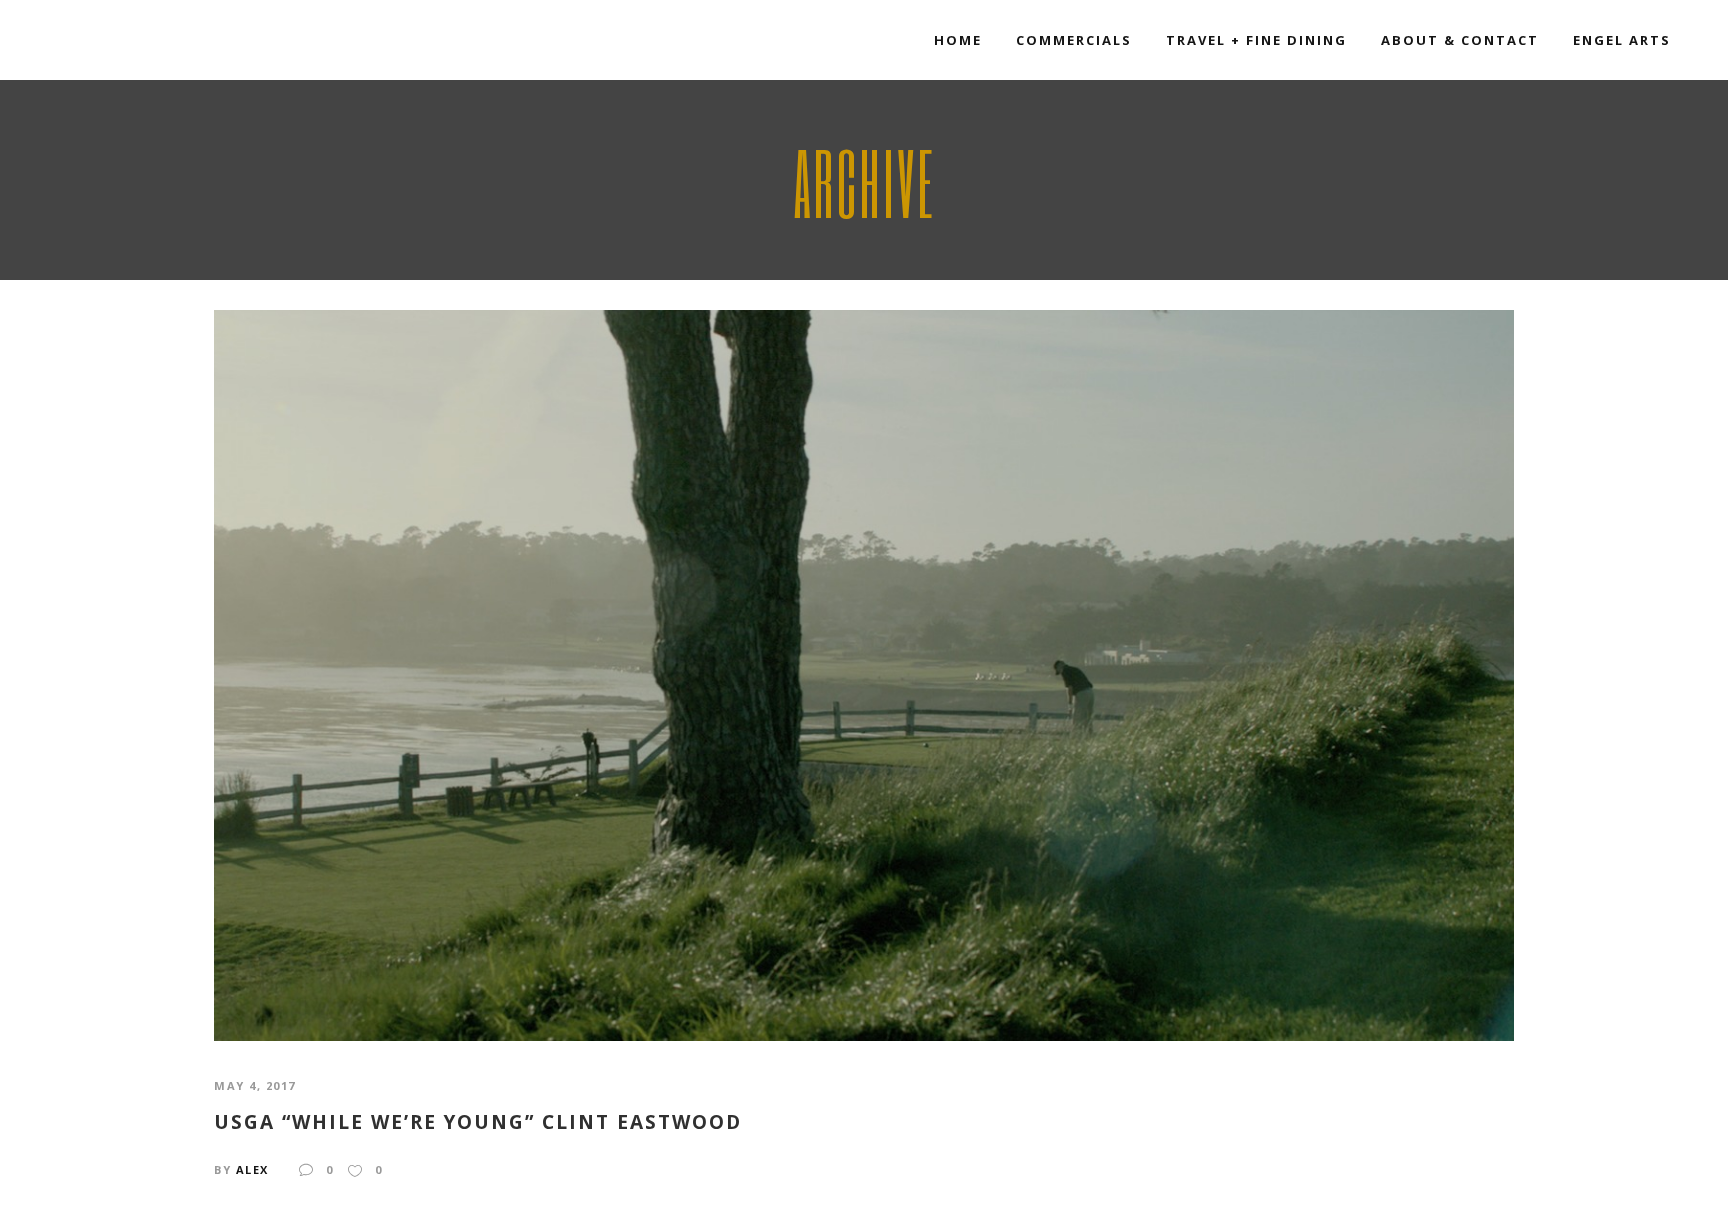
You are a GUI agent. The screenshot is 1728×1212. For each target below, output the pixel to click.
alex (252, 1169)
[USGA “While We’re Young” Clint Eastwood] (864, 673)
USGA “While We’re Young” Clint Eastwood (478, 1122)
